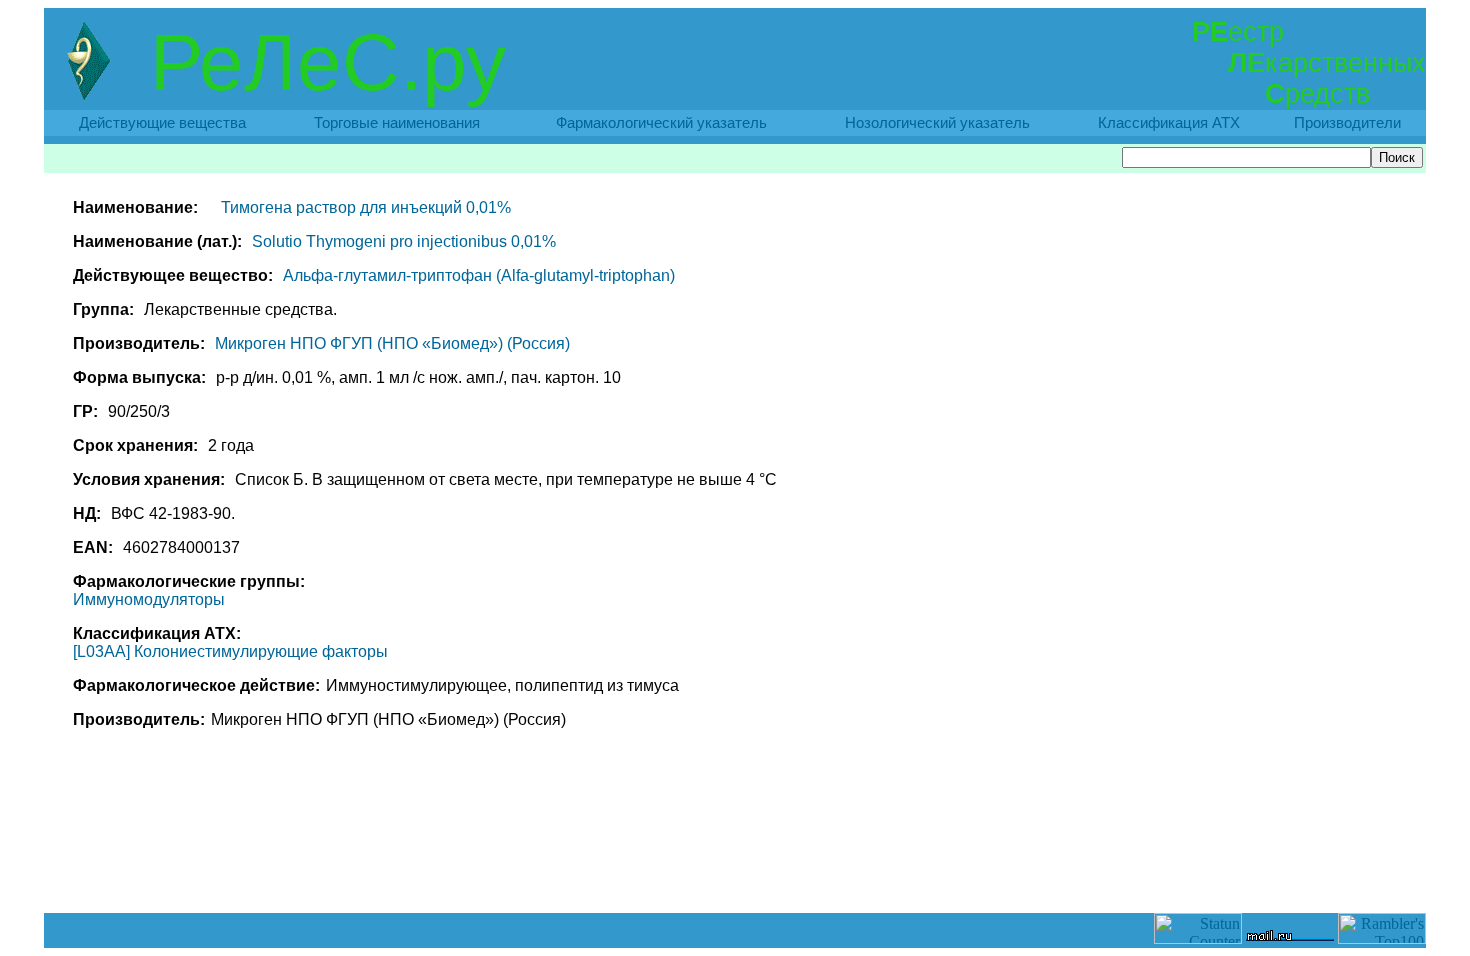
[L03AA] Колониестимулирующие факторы (230, 651)
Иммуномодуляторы (149, 599)
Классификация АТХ (1169, 123)
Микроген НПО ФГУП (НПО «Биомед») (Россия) (392, 343)
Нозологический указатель (937, 123)
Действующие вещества (162, 123)
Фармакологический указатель (661, 123)
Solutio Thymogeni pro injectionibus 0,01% (404, 241)
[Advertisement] (735, 868)
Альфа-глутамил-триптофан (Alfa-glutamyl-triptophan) (479, 275)
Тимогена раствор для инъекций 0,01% (366, 207)
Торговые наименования (397, 123)
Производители (1347, 123)
